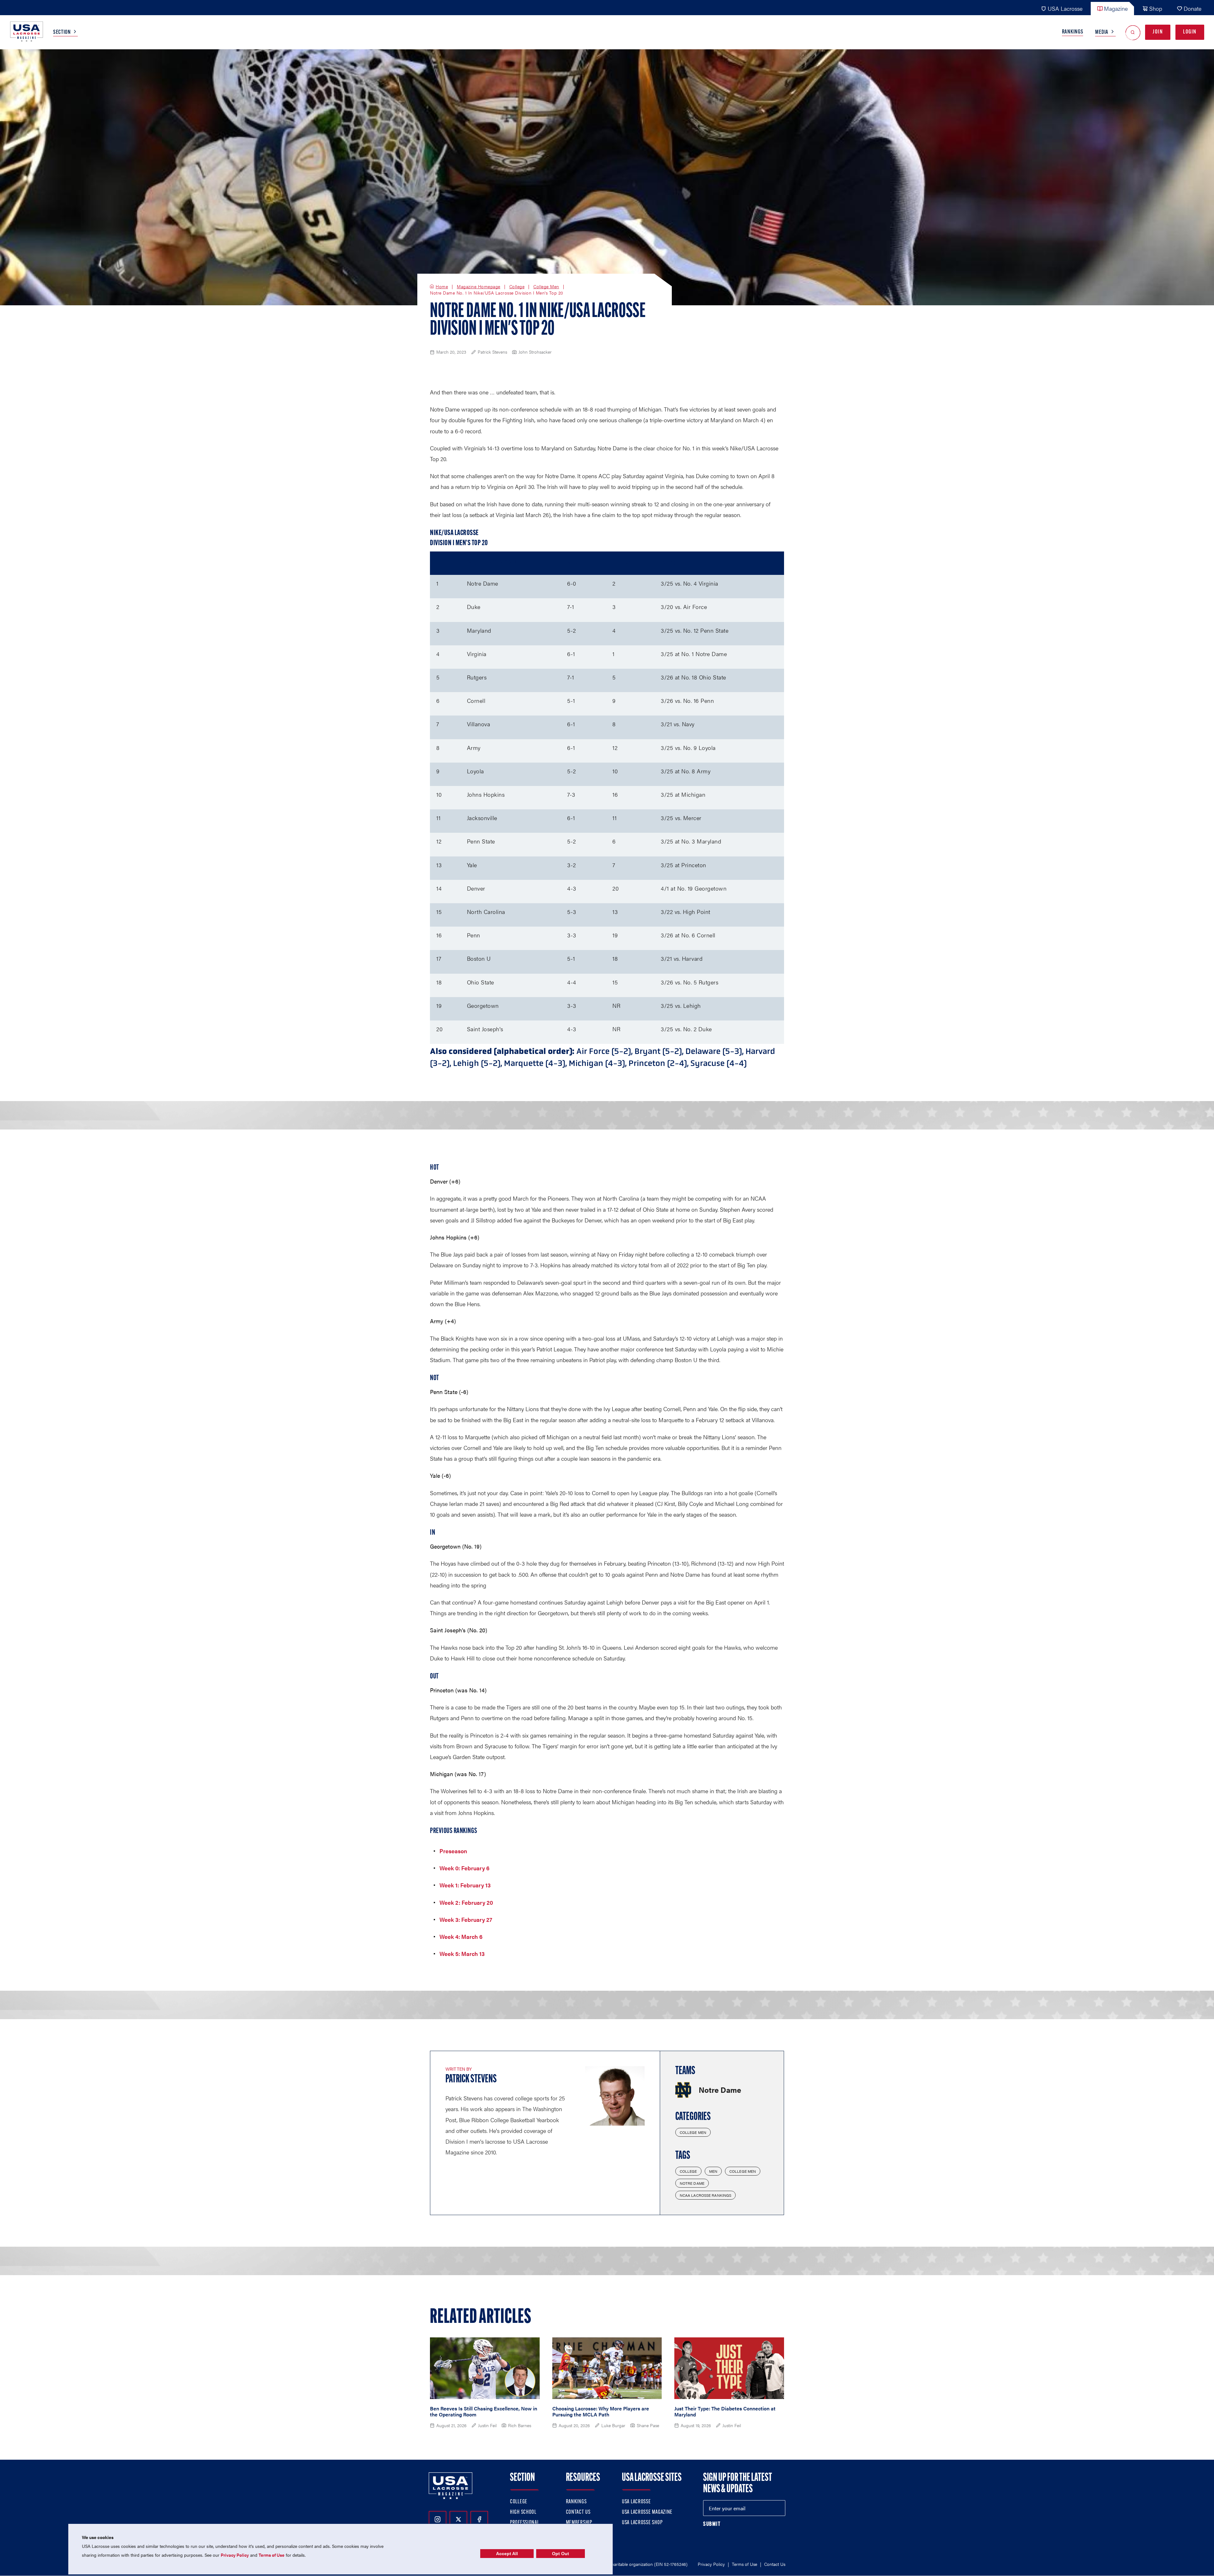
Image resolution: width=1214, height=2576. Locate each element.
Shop (1156, 8)
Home (442, 287)
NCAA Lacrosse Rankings (706, 2195)
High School (523, 2512)
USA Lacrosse (1065, 8)
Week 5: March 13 (462, 1954)
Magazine (1116, 8)
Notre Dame (692, 2183)
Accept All (507, 2554)
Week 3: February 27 (466, 1919)
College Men (546, 287)
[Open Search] (1133, 32)
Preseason (453, 1851)
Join (1158, 32)
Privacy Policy (711, 2564)
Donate (1193, 8)
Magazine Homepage (479, 287)
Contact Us (578, 2512)
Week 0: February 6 (464, 1868)
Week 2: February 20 (466, 1902)
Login (1190, 32)
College (517, 287)
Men (713, 2171)
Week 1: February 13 (465, 1885)
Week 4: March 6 (461, 1937)
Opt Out (561, 2554)
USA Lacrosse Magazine (647, 2512)
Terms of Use (745, 2564)
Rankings (1073, 32)
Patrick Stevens (471, 2080)
